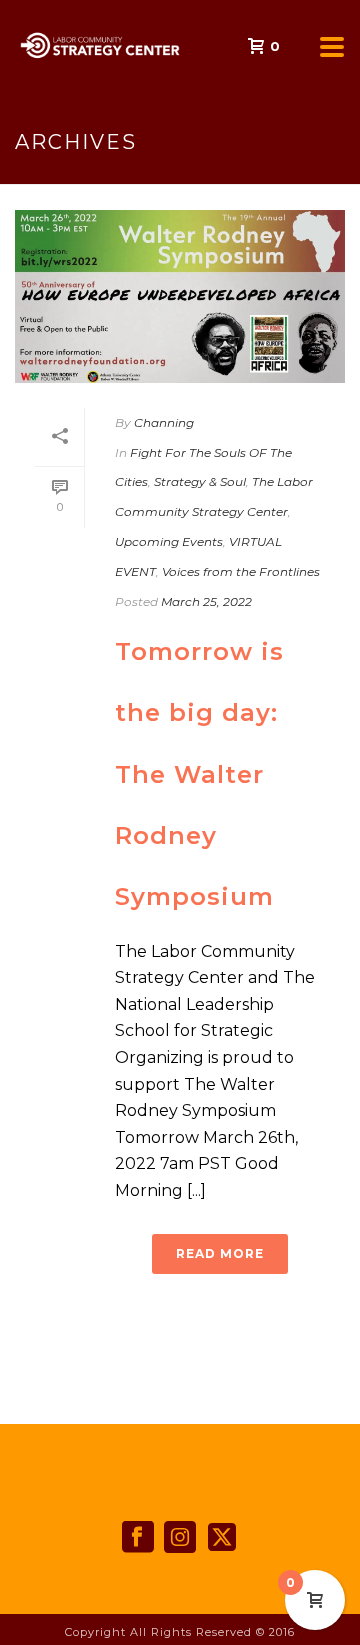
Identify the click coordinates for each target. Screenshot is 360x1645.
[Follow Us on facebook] (138, 1538)
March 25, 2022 (206, 601)
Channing (164, 422)
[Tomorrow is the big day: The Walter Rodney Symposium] (180, 296)
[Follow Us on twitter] (222, 1538)
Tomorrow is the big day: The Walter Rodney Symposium (199, 774)
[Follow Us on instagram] (180, 1538)
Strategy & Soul (200, 481)
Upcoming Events (169, 541)
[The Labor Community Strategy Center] (10, 45)
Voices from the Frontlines (241, 571)
